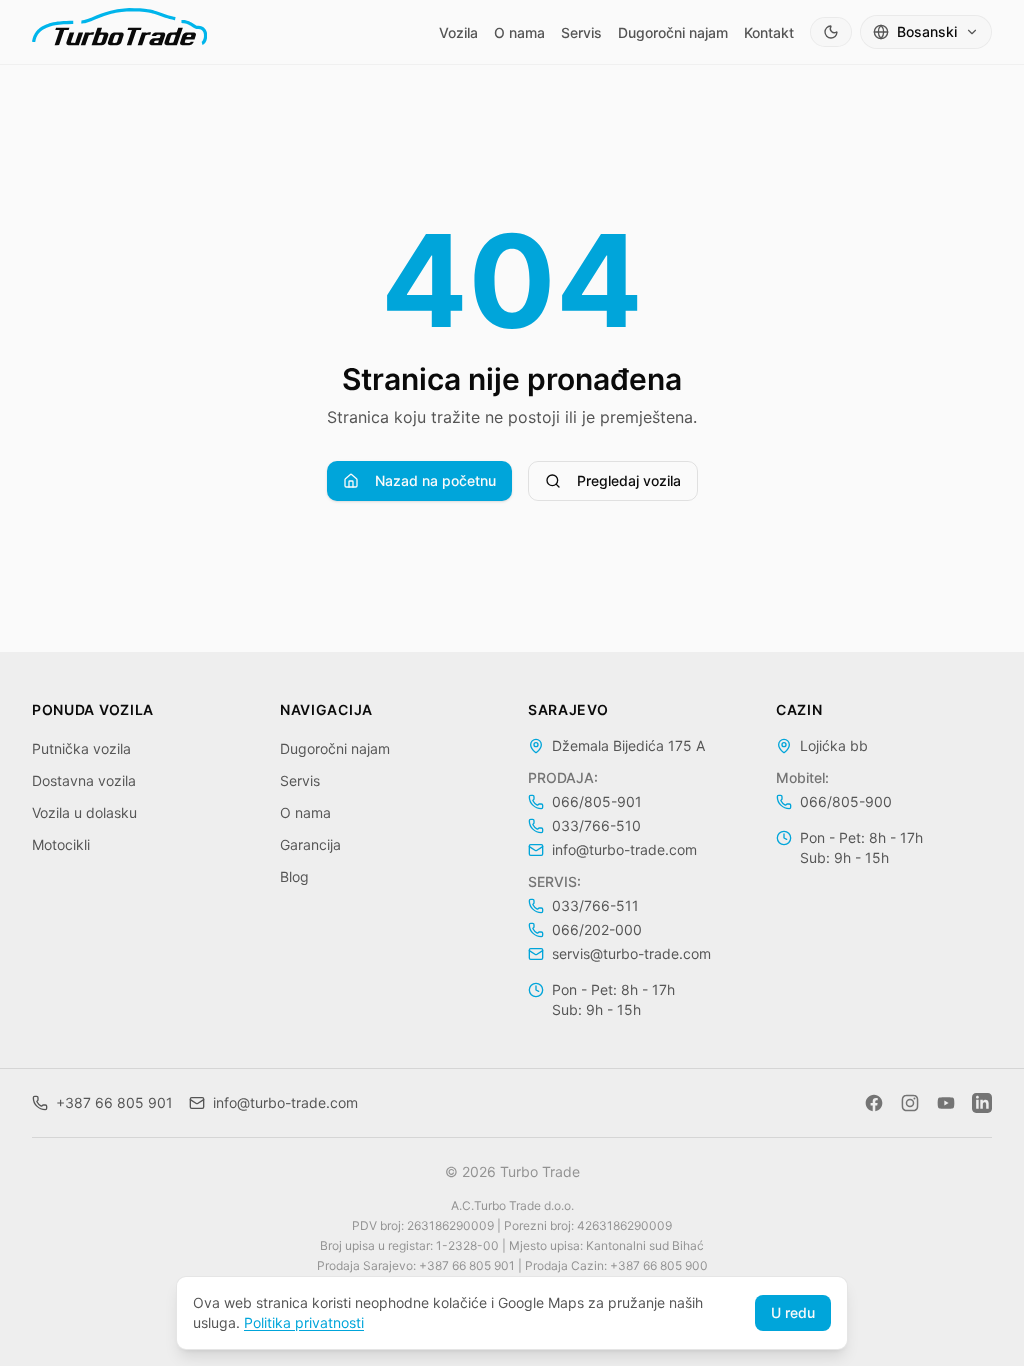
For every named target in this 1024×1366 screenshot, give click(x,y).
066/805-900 (846, 801)
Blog (294, 876)
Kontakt (769, 32)
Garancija (310, 844)
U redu (793, 1312)
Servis (581, 32)
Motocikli (61, 844)
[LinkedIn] (982, 1103)
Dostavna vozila (84, 780)
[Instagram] (910, 1103)
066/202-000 (597, 929)
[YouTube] (946, 1103)
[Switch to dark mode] (831, 32)
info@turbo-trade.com (624, 849)
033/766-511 (595, 905)
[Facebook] (874, 1103)
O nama (519, 32)
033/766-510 (596, 825)
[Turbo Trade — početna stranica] (119, 32)
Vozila (458, 32)
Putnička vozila (81, 748)
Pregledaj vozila (629, 480)
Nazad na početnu (435, 480)
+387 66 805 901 (114, 1102)
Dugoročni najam (673, 32)
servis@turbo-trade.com (631, 953)
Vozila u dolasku (84, 812)
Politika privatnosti (304, 1322)
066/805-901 (597, 801)
